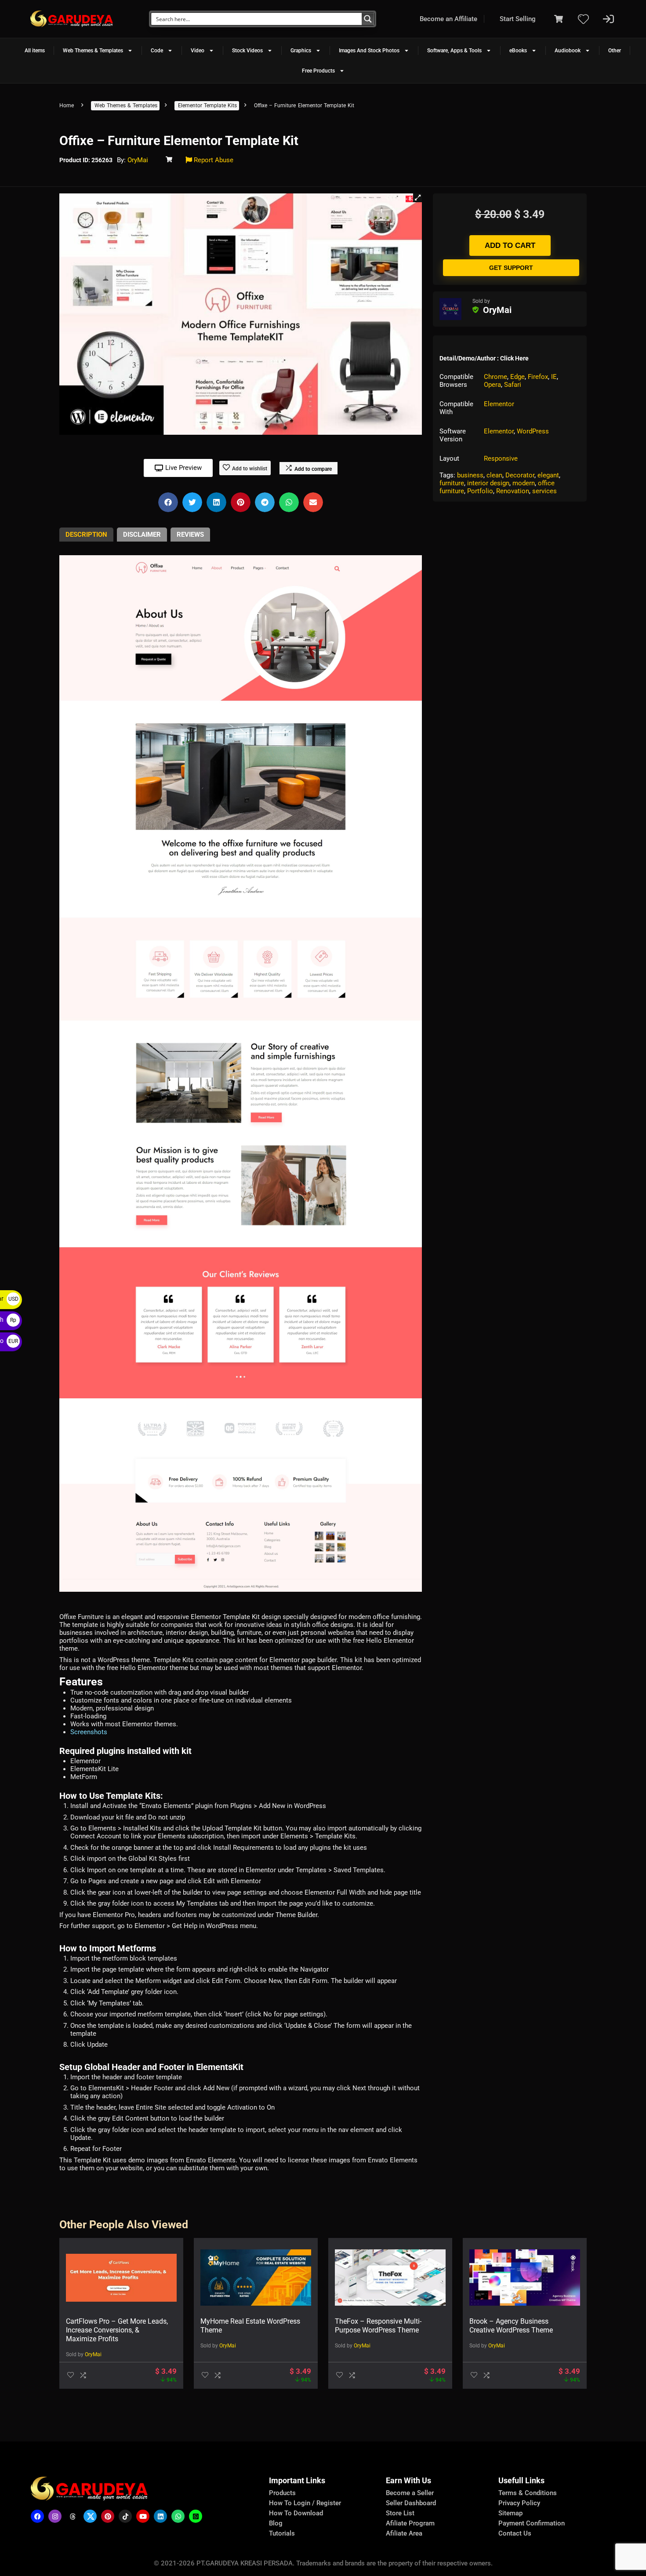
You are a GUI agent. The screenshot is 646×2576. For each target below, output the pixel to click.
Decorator (520, 475)
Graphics (301, 51)
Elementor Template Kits (207, 106)
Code (157, 51)
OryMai (138, 160)
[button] (417, 198)
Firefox (538, 377)
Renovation (513, 491)
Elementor (499, 404)
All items (35, 51)
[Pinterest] (108, 2516)
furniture (452, 483)
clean (494, 475)
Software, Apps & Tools (454, 51)
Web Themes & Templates (93, 51)
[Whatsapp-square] (196, 2516)
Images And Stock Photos (369, 51)
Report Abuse (213, 160)
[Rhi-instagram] (55, 2516)
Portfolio (480, 491)
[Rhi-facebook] (37, 2516)
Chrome (495, 377)
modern (524, 483)
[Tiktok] (125, 2516)
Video (198, 51)
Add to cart (510, 246)
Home (67, 106)
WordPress (533, 431)
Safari (513, 385)
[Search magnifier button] (368, 19)
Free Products (318, 71)
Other (615, 51)
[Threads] (73, 2516)
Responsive (501, 458)
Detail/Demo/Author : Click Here (484, 358)
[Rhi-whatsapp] (178, 2516)
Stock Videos (247, 51)
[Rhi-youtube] (143, 2516)
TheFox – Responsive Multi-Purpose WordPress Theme (378, 2326)
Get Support (511, 268)
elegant (548, 475)
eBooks (518, 51)
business (470, 475)
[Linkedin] (160, 2516)
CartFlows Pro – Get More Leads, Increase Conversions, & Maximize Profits (117, 2330)
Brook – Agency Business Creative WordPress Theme (511, 2326)
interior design (488, 483)
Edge (517, 377)
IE (554, 377)
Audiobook (568, 51)
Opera (492, 385)
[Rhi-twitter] (90, 2516)
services (544, 491)
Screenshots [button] (89, 1732)
